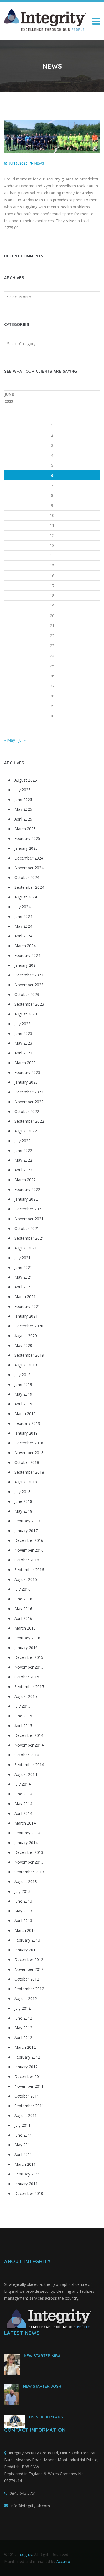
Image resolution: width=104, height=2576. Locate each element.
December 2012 (29, 1960)
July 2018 (22, 1492)
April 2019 (23, 1404)
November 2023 (29, 985)
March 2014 (25, 1823)
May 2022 (23, 1160)
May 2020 (23, 1345)
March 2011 (25, 2164)
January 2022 (26, 1199)
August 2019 (26, 1365)
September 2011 (29, 2106)
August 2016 (26, 1579)
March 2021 (25, 1297)
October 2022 (27, 1111)
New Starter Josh (42, 2386)
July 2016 (22, 1589)
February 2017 (27, 1521)
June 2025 (23, 799)
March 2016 (25, 1628)
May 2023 (23, 1043)
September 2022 (29, 1121)
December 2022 (29, 1092)
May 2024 (23, 926)
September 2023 (29, 1004)
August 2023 (26, 1014)
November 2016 (29, 1550)
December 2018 (29, 1443)
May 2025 (23, 809)
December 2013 (29, 1852)
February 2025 (27, 838)
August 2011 (26, 2115)
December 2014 (29, 1735)
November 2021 (29, 1219)
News (39, 163)
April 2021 (23, 1287)
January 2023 (26, 1082)
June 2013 (23, 1901)
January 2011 (26, 2184)
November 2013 (29, 1862)
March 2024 (25, 946)
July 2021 (22, 1258)
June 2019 (23, 1384)
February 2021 (27, 1306)
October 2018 (27, 1462)
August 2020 (26, 1336)
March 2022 (25, 1180)
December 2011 (29, 2076)
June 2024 (23, 916)
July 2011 (22, 2125)
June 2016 (23, 1599)
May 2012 (23, 2028)
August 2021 (26, 1248)
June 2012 (23, 2018)
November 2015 (29, 1667)
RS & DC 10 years (46, 2417)
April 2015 (23, 1726)
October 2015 (27, 1677)
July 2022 (22, 1141)
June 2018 (23, 1501)
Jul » (22, 740)
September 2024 (29, 887)
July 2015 (22, 1706)
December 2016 (29, 1540)
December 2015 (29, 1657)
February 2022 (27, 1189)
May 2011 (23, 2145)
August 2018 (26, 1482)
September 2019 (29, 1355)
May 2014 (23, 1804)
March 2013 (25, 1930)
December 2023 (29, 975)
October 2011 (27, 2096)
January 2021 (26, 1316)
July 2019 (22, 1375)
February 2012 (27, 2057)
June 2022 (23, 1150)
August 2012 (26, 1998)
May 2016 (23, 1609)
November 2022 (29, 1102)
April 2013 (23, 1921)
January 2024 (26, 965)
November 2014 (29, 1745)
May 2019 (23, 1394)
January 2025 (26, 848)
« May (10, 740)
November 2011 (29, 2086)
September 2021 (29, 1238)
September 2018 (29, 1472)
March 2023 (25, 1063)
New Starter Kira (42, 2356)
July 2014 (22, 1784)
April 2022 (23, 1170)
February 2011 (27, 2174)
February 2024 (27, 955)
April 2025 (23, 819)
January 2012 (26, 2067)
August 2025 (26, 780)
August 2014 (26, 1774)
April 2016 (23, 1618)
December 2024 (29, 858)
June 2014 (23, 1794)
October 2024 (27, 877)
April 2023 (23, 1053)
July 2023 (22, 1024)
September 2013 (29, 1872)
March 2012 (25, 2047)
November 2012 (29, 1969)
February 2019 (27, 1423)
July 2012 (22, 2008)
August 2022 (26, 1131)
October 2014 (27, 1755)
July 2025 (22, 790)
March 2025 (25, 829)
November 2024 (29, 868)
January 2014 (26, 1843)
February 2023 (27, 1072)
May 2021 (23, 1277)
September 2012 (29, 1989)
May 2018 (23, 1511)
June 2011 (23, 2135)
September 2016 (29, 1570)
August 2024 (26, 897)
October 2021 (27, 1228)
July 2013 (22, 1891)
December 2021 (29, 1209)
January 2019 (26, 1433)
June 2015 (23, 1716)
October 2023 (27, 994)
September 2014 (29, 1765)
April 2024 (23, 936)
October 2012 (27, 1979)
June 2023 (23, 1033)
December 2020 (29, 1326)
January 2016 (26, 1648)
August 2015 (26, 1696)
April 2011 (23, 2154)
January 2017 (26, 1531)
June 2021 (23, 1267)
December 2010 (29, 2193)
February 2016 (27, 1638)
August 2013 (26, 1882)
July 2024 (22, 907)
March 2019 (25, 1414)
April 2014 (23, 1813)
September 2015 (29, 1687)
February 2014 (27, 1833)
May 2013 (23, 1911)
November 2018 (29, 1453)
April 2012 (23, 2037)
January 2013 (26, 1950)
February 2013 (27, 1940)
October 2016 (27, 1560)
